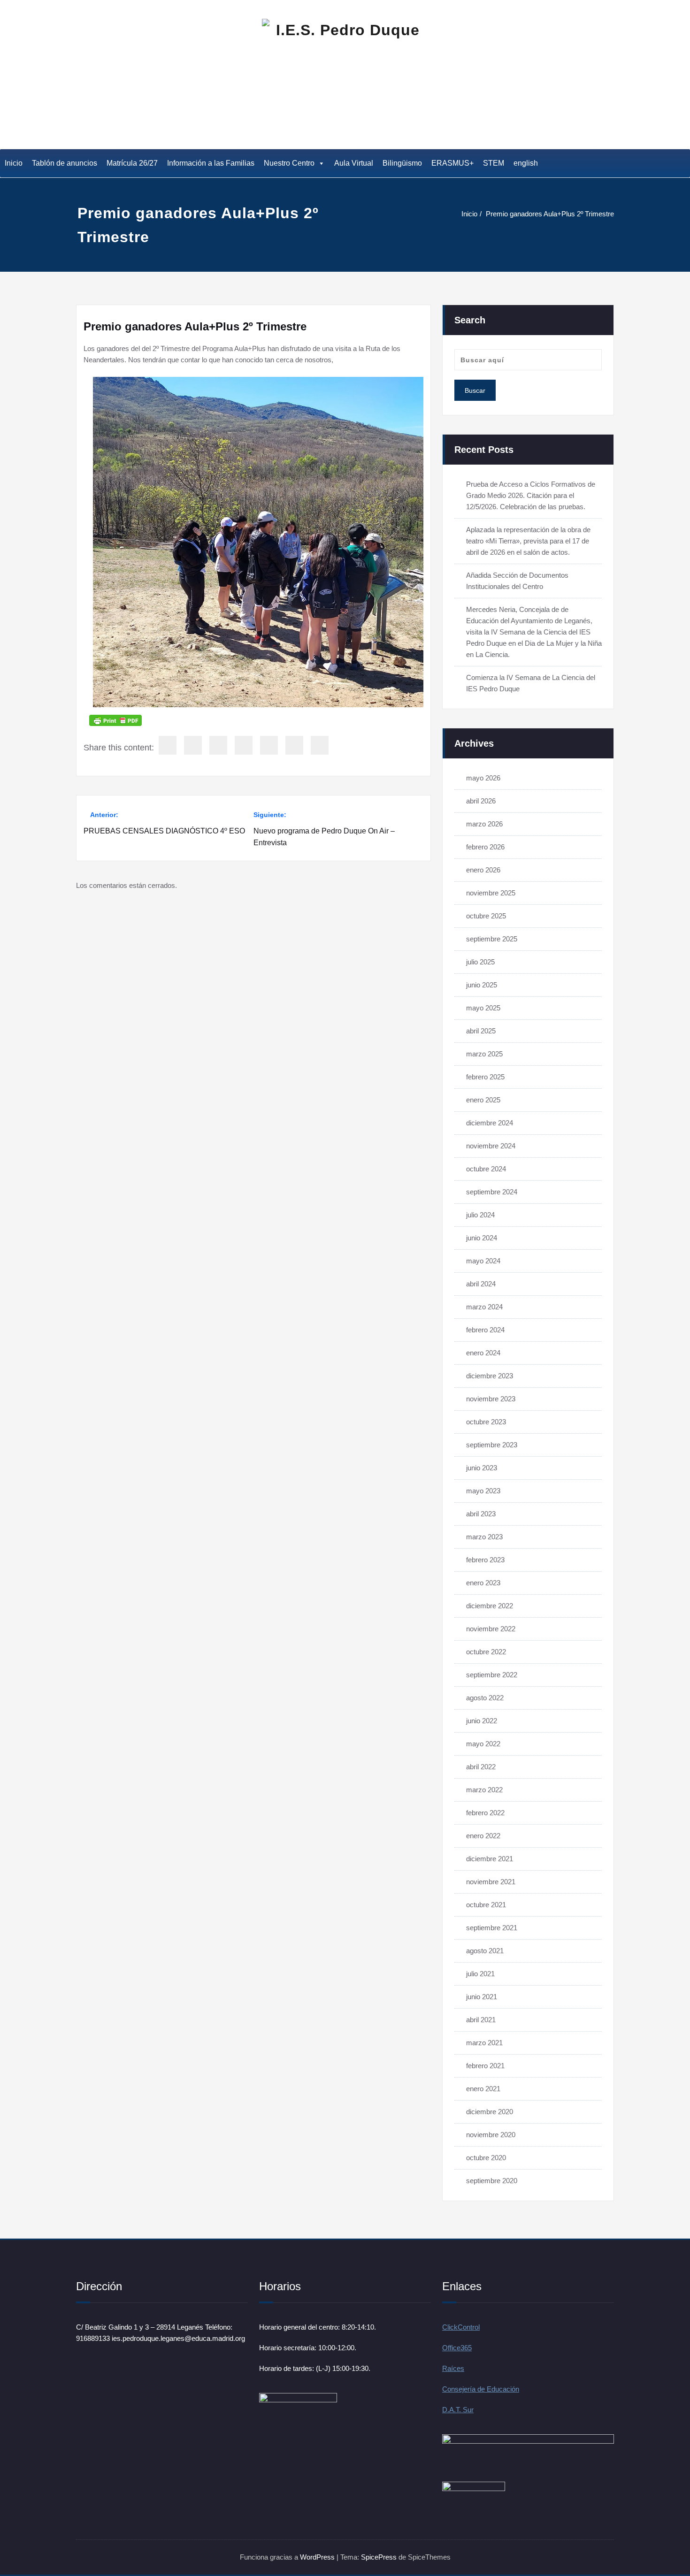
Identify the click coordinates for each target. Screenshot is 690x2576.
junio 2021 (482, 1997)
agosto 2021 (485, 1951)
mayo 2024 (483, 1261)
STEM (494, 163)
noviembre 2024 (491, 1146)
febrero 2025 (485, 1077)
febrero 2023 (485, 1560)
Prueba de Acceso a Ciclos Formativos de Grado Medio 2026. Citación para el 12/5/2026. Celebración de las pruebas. (531, 495)
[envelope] (244, 745)
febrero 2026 (485, 847)
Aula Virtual (354, 163)
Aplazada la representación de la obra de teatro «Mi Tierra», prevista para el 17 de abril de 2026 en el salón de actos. (528, 541)
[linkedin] (218, 745)
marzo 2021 (484, 2043)
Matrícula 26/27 (132, 163)
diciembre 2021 (490, 1859)
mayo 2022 (483, 1744)
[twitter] (193, 745)
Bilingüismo (402, 163)
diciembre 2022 (490, 1606)
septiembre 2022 (492, 1675)
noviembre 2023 (491, 1399)
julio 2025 (480, 962)
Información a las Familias (211, 163)
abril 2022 (481, 1767)
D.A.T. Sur (458, 2410)
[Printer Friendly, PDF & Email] (115, 720)
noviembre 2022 (491, 1629)
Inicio (14, 163)
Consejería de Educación (481, 2389)
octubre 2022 (486, 1652)
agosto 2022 (485, 1698)
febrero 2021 (485, 2066)
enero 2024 (483, 1353)
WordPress (317, 2557)
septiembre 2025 (492, 939)
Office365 (457, 2348)
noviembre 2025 (491, 893)
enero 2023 (483, 1583)
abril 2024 (481, 1284)
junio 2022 (482, 1721)
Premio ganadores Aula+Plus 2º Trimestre (550, 214)
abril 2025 (481, 1031)
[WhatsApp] (294, 745)
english (526, 163)
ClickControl (461, 2327)
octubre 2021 (486, 1905)
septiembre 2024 (492, 1192)
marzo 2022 (484, 1790)
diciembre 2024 (490, 1123)
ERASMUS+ (452, 163)
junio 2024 (482, 1238)
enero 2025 (483, 1100)
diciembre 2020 (490, 2112)
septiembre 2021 (492, 1928)
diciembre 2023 (490, 1376)
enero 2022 (483, 1836)
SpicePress (379, 2557)
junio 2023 (482, 1468)
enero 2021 (483, 2089)
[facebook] (168, 745)
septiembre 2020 (492, 2181)
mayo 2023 (483, 1491)
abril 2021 (481, 2020)
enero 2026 (483, 870)
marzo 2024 (484, 1307)
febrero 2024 (485, 1330)
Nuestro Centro (289, 163)
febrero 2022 (485, 1813)
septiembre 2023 (492, 1445)
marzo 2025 (484, 1054)
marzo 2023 (484, 1537)
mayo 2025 (483, 1008)
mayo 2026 (483, 778)
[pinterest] (269, 745)
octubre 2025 (486, 916)
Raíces (453, 2368)
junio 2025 (482, 985)
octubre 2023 (486, 1422)
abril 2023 (481, 1514)
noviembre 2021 (491, 1882)
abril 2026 (481, 801)
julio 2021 (480, 1974)
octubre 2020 (486, 2158)
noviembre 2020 (491, 2135)
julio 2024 (480, 1215)
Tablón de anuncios (65, 163)
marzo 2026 (484, 824)
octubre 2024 (486, 1169)
